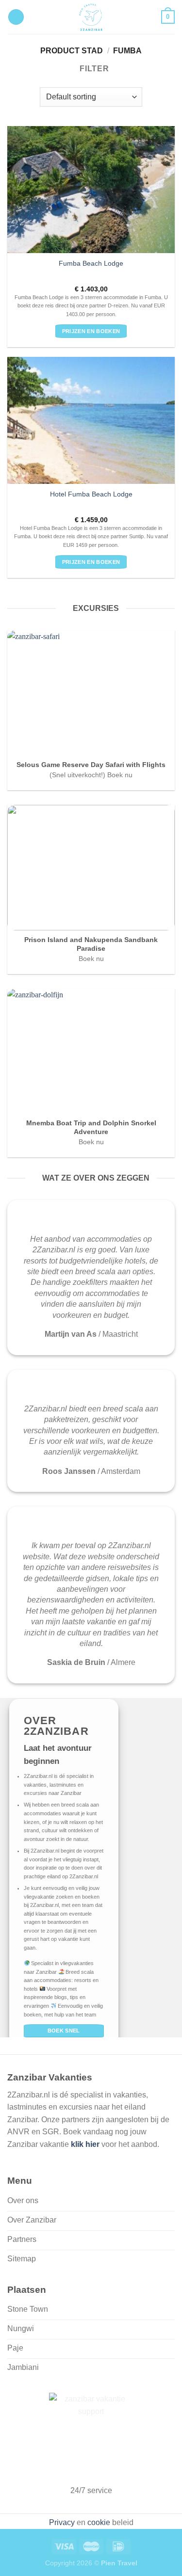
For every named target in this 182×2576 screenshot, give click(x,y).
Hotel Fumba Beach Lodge (91, 494)
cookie (99, 2522)
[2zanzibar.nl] (91, 17)
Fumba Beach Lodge (91, 264)
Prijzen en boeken (91, 331)
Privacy (62, 2522)
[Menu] (16, 17)
